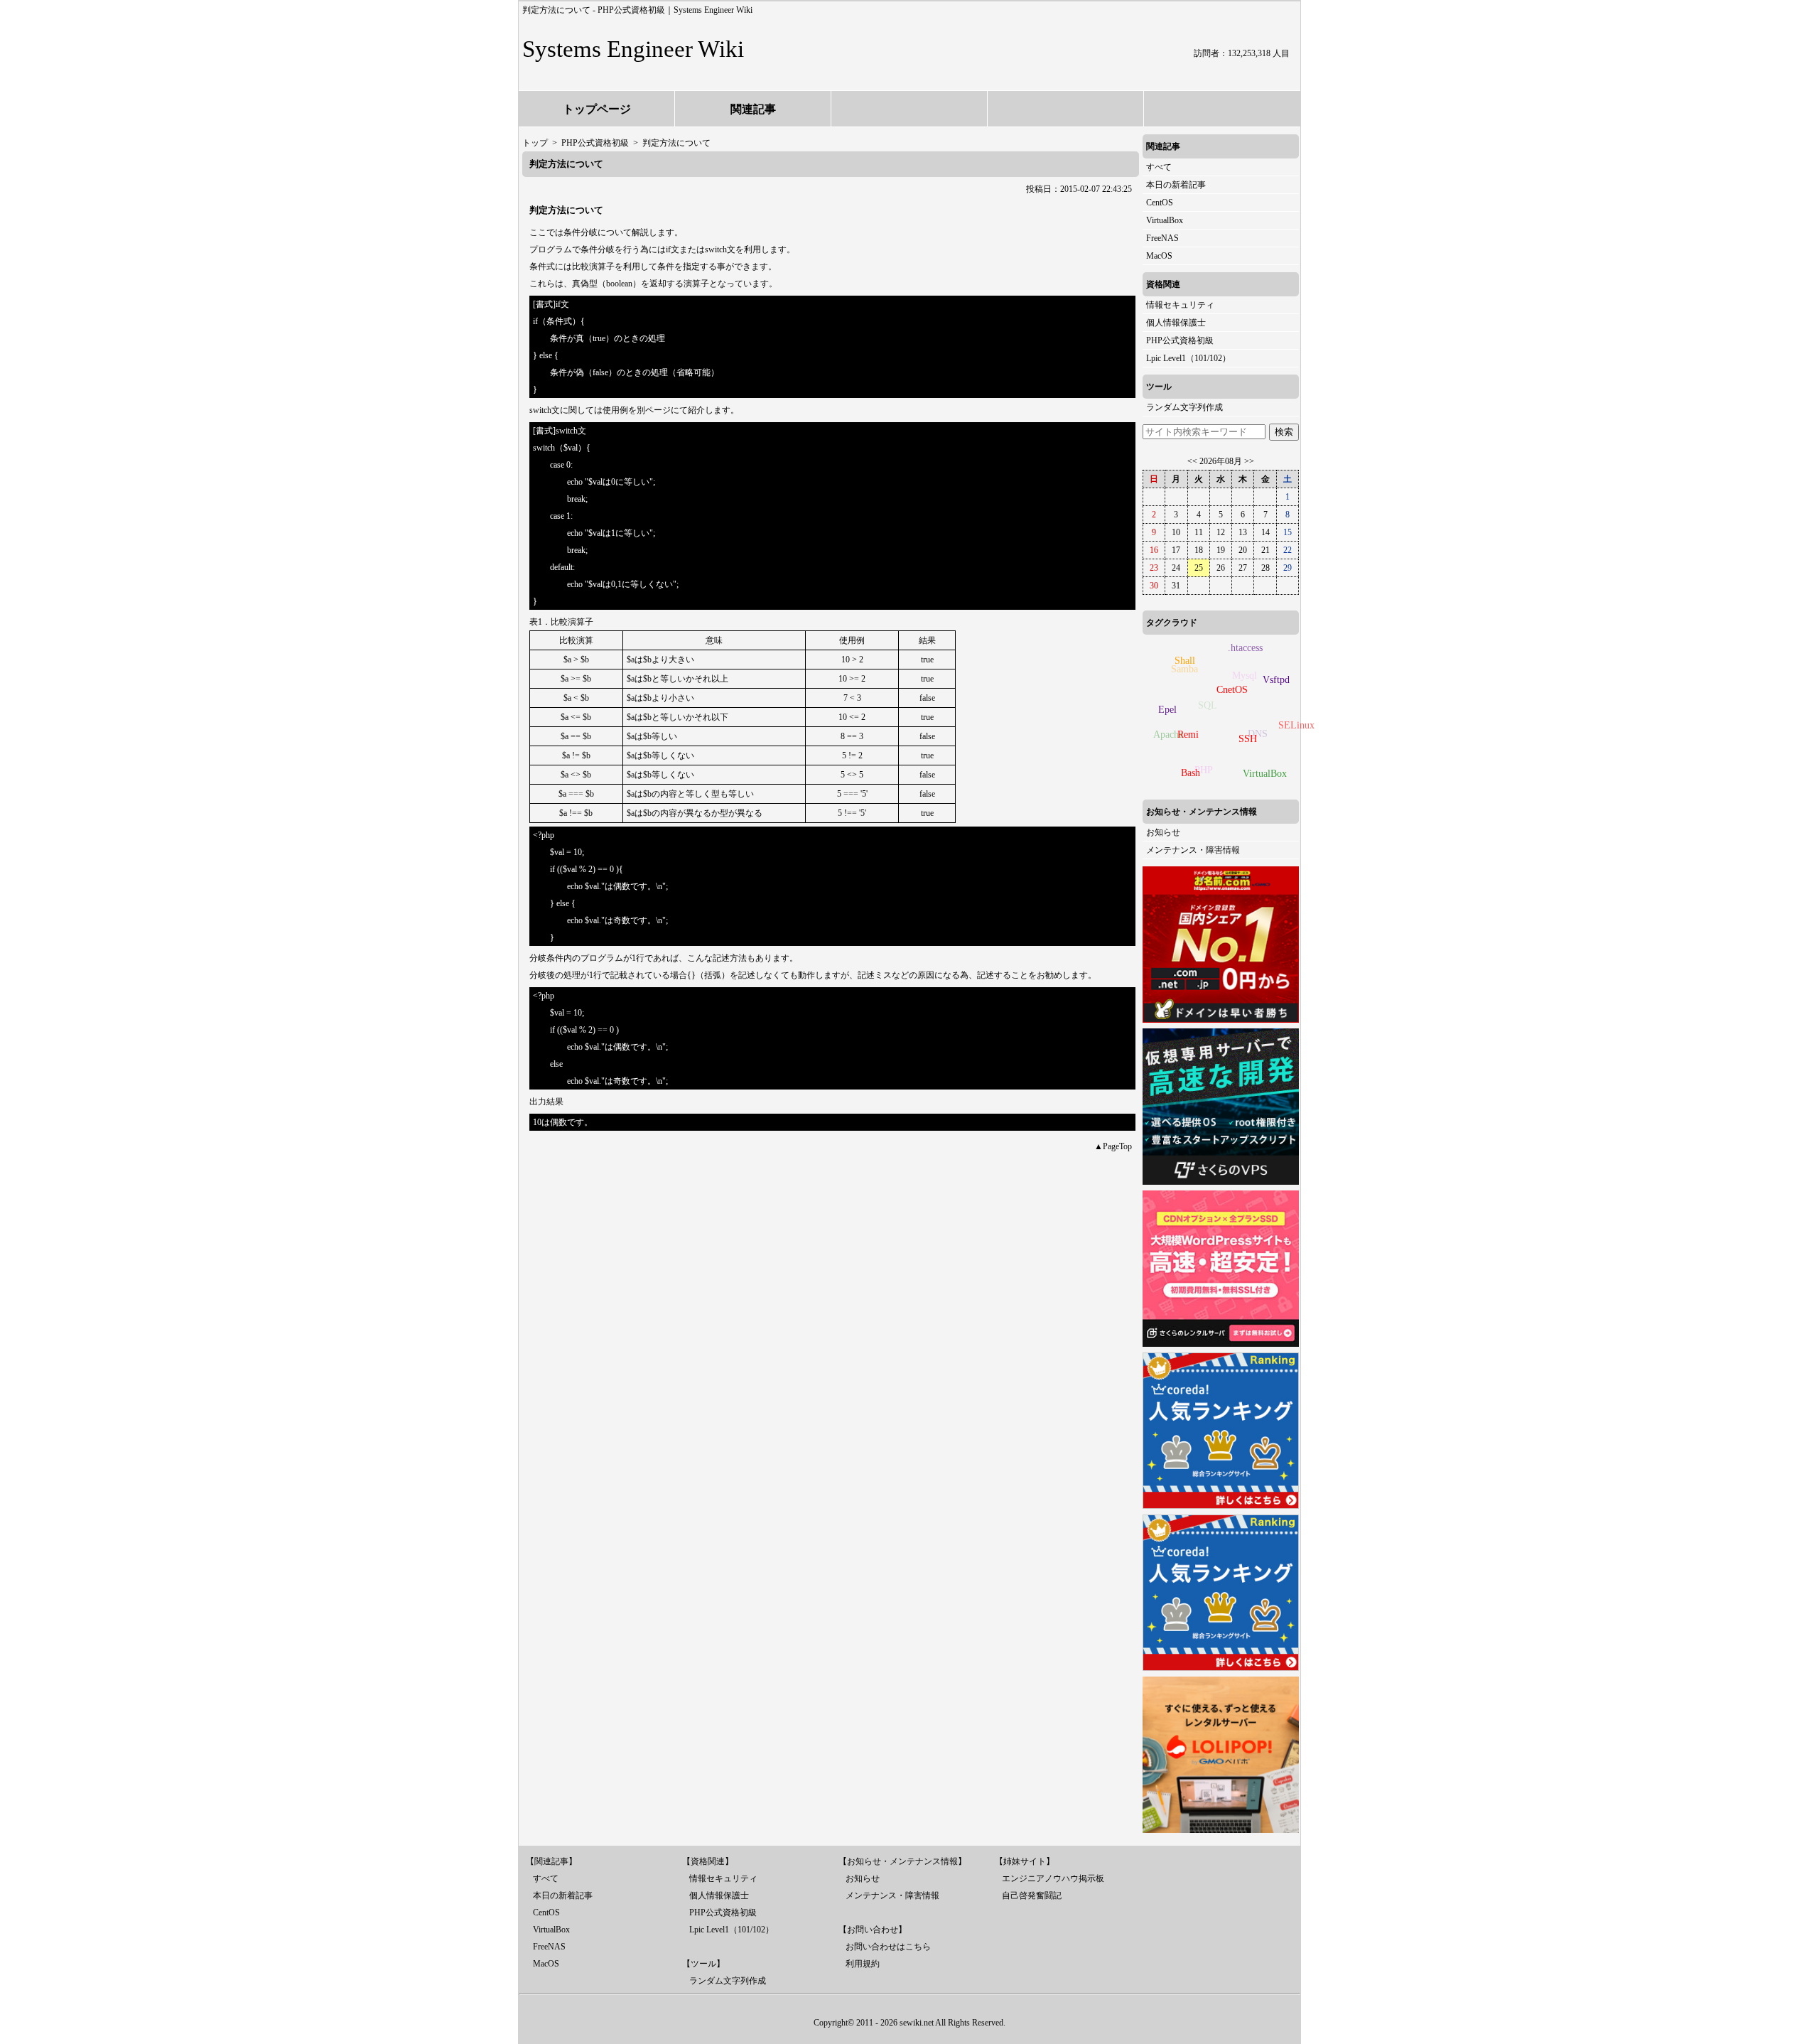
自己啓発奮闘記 (1032, 1895)
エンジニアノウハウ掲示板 (1053, 1878)
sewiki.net (917, 2023)
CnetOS (1232, 690)
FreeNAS (1162, 238)
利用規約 (863, 1964)
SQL (1208, 705)
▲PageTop (1113, 1146)
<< (1192, 461)
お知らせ (1163, 832)
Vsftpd (1276, 680)
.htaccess (1245, 648)
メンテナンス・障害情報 (1193, 850)
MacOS (1159, 256)
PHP (1204, 770)
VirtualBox (1165, 220)
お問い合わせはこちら (888, 1947)
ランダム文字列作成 (1184, 407)
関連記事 (753, 109)
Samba (1184, 669)
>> (1249, 461)
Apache (1168, 735)
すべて (1159, 167)
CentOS (1160, 203)
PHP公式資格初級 (1180, 340)
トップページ (597, 109)
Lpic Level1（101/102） (1188, 358)
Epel (1167, 710)
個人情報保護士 (1176, 323)
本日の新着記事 (1176, 185)
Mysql (1245, 676)
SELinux (1296, 725)
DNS (1258, 734)
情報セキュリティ (1180, 305)
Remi (1188, 735)
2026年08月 (1221, 461)
